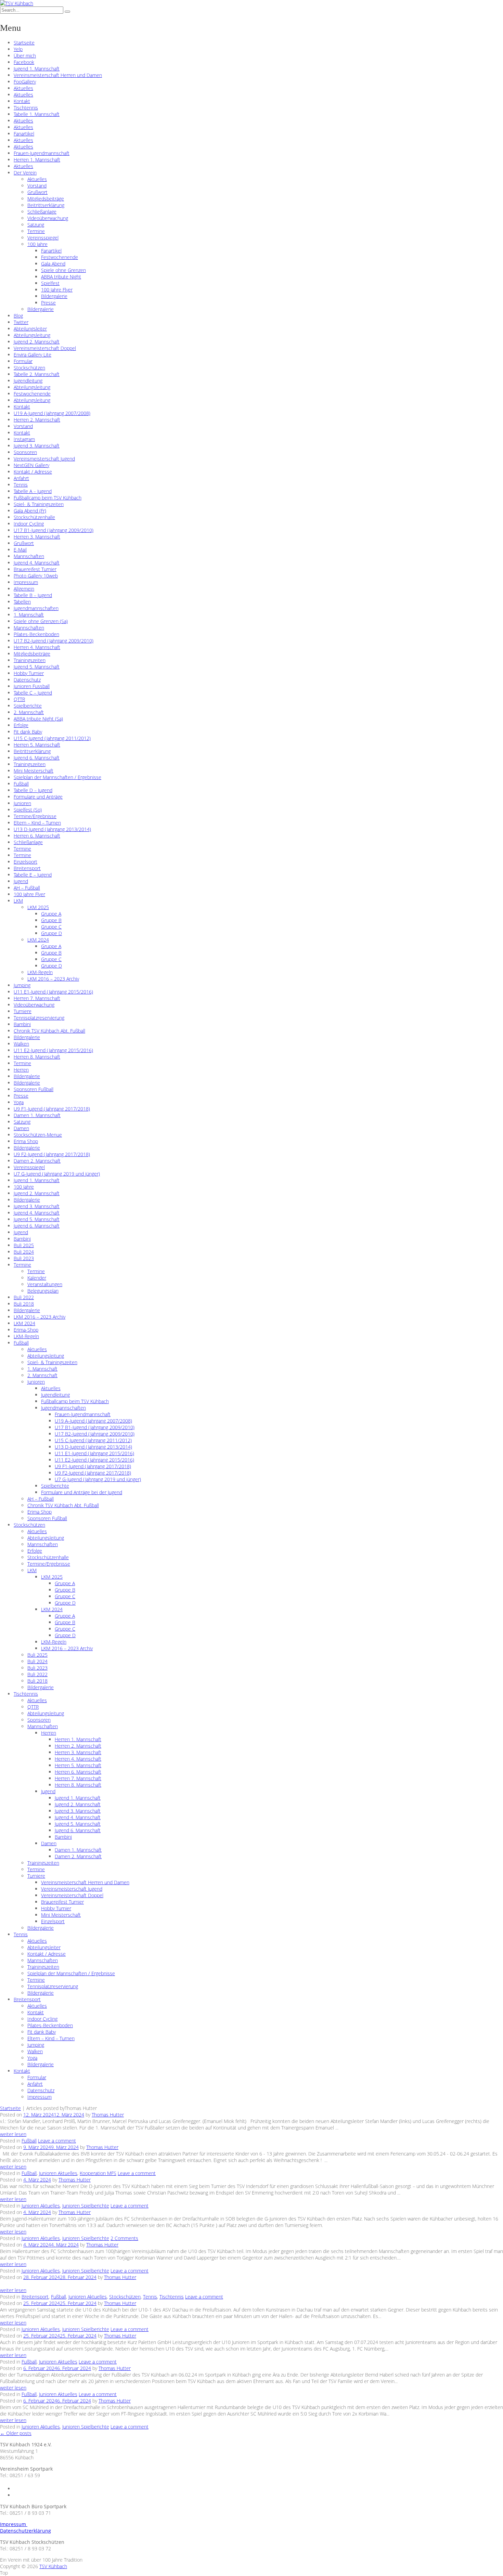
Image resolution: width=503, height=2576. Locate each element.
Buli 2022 (24, 1297)
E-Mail (20, 550)
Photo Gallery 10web (36, 576)
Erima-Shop (26, 1330)
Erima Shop (26, 1141)
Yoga (19, 1102)
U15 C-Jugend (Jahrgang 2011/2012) (52, 738)
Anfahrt (21, 478)
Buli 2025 (24, 1245)
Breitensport (27, 868)
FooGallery (25, 82)
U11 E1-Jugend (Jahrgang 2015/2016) (53, 992)
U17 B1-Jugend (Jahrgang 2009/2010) (54, 530)
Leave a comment (57, 2141)
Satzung (36, 225)
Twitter (21, 322)
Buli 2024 (24, 1252)
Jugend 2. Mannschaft (37, 342)
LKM (18, 901)
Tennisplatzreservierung (39, 1018)
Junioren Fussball (32, 686)
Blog (18, 316)
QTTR (19, 699)
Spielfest (50, 283)
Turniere (23, 1011)
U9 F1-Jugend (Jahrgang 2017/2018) (52, 1109)
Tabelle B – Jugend (33, 595)
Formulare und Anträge (38, 797)
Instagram (24, 439)
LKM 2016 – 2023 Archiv (53, 979)
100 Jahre (37, 244)
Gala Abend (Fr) (30, 511)
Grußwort (37, 192)
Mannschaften (29, 556)
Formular (23, 361)
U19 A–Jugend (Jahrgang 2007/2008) (93, 1421)
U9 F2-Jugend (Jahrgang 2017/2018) (52, 1154)
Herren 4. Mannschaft (37, 647)
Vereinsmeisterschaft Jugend (44, 459)
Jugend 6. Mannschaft (37, 758)
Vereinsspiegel (43, 238)
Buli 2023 (24, 1258)
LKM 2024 (38, 940)
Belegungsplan (43, 1291)
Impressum (26, 582)
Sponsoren (25, 452)
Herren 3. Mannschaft (37, 537)
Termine (36, 231)
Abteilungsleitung (32, 335)
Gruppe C (51, 927)
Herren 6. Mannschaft (37, 836)
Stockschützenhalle (34, 517)
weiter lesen (13, 2134)
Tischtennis (26, 108)
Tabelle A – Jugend (33, 491)
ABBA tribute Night (61, 277)
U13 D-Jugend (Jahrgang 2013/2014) (52, 829)
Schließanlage (42, 212)
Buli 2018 (24, 1304)
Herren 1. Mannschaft (37, 160)
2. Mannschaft (29, 712)
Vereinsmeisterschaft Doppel (45, 348)
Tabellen (22, 602)
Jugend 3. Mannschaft (37, 446)
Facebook (24, 62)
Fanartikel (24, 134)
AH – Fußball (27, 888)
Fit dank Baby (28, 732)
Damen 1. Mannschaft (37, 1115)
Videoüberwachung (48, 218)
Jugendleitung (28, 381)
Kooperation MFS (98, 2173)
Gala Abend (53, 264)
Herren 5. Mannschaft (37, 745)
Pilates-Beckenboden (36, 634)
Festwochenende (60, 257)
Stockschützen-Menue (38, 1135)
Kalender (37, 1278)
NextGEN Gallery (31, 465)
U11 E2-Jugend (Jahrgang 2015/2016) (53, 1050)
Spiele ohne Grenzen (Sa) (41, 621)
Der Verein (25, 173)
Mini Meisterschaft (34, 771)
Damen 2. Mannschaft (37, 1161)
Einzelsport (25, 862)
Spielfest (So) (28, 810)
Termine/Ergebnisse (35, 816)
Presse (48, 303)
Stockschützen (29, 368)
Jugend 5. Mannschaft (37, 667)
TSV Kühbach (53, 2566)
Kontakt (22, 101)
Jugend (21, 881)
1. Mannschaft (29, 615)
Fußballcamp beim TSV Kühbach (48, 498)
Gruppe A (51, 914)
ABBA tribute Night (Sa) (38, 719)
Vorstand (37, 186)
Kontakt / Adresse (33, 472)
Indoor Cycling (29, 524)
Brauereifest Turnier (35, 569)
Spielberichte (28, 706)
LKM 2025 (38, 907)
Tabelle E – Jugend (33, 875)
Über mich (25, 56)
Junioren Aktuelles (58, 2173)
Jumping (22, 985)
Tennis (21, 485)
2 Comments (124, 2238)
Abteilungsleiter (30, 329)
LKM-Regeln (40, 972)
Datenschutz (27, 680)
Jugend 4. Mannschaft (37, 563)
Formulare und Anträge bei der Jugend (82, 1492)
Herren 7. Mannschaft (37, 998)
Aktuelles (23, 88)
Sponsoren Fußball (34, 1089)
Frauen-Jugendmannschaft (42, 153)
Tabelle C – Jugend (33, 693)
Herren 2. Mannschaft (37, 420)
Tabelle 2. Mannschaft (37, 374)
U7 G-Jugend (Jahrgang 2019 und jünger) (57, 1174)
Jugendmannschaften (36, 608)
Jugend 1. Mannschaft (37, 69)
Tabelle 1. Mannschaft (37, 114)
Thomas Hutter (108, 2115)
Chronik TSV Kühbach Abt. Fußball (49, 1031)
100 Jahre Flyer (57, 290)
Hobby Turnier (29, 673)
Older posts (16, 2433)
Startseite (24, 43)
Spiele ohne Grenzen (63, 270)
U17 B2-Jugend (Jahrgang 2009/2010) (54, 641)
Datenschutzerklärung (25, 2531)
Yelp (18, 49)
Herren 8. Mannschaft (37, 1057)
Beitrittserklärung (46, 205)
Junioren (22, 803)
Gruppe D (51, 933)
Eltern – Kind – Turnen (37, 823)
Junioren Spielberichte (86, 2206)
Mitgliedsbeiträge (46, 199)
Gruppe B (51, 920)
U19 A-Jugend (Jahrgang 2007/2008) (52, 413)
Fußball (21, 784)
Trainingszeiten (30, 660)
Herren (21, 1070)
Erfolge (21, 725)
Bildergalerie (54, 296)
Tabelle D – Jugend (33, 790)
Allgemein (24, 589)
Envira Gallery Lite (33, 355)
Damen (21, 1128)
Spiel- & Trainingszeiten (39, 504)
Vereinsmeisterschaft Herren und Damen (58, 75)
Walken (21, 1044)
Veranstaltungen (45, 1284)
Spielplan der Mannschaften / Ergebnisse (57, 777)
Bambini (22, 1024)
